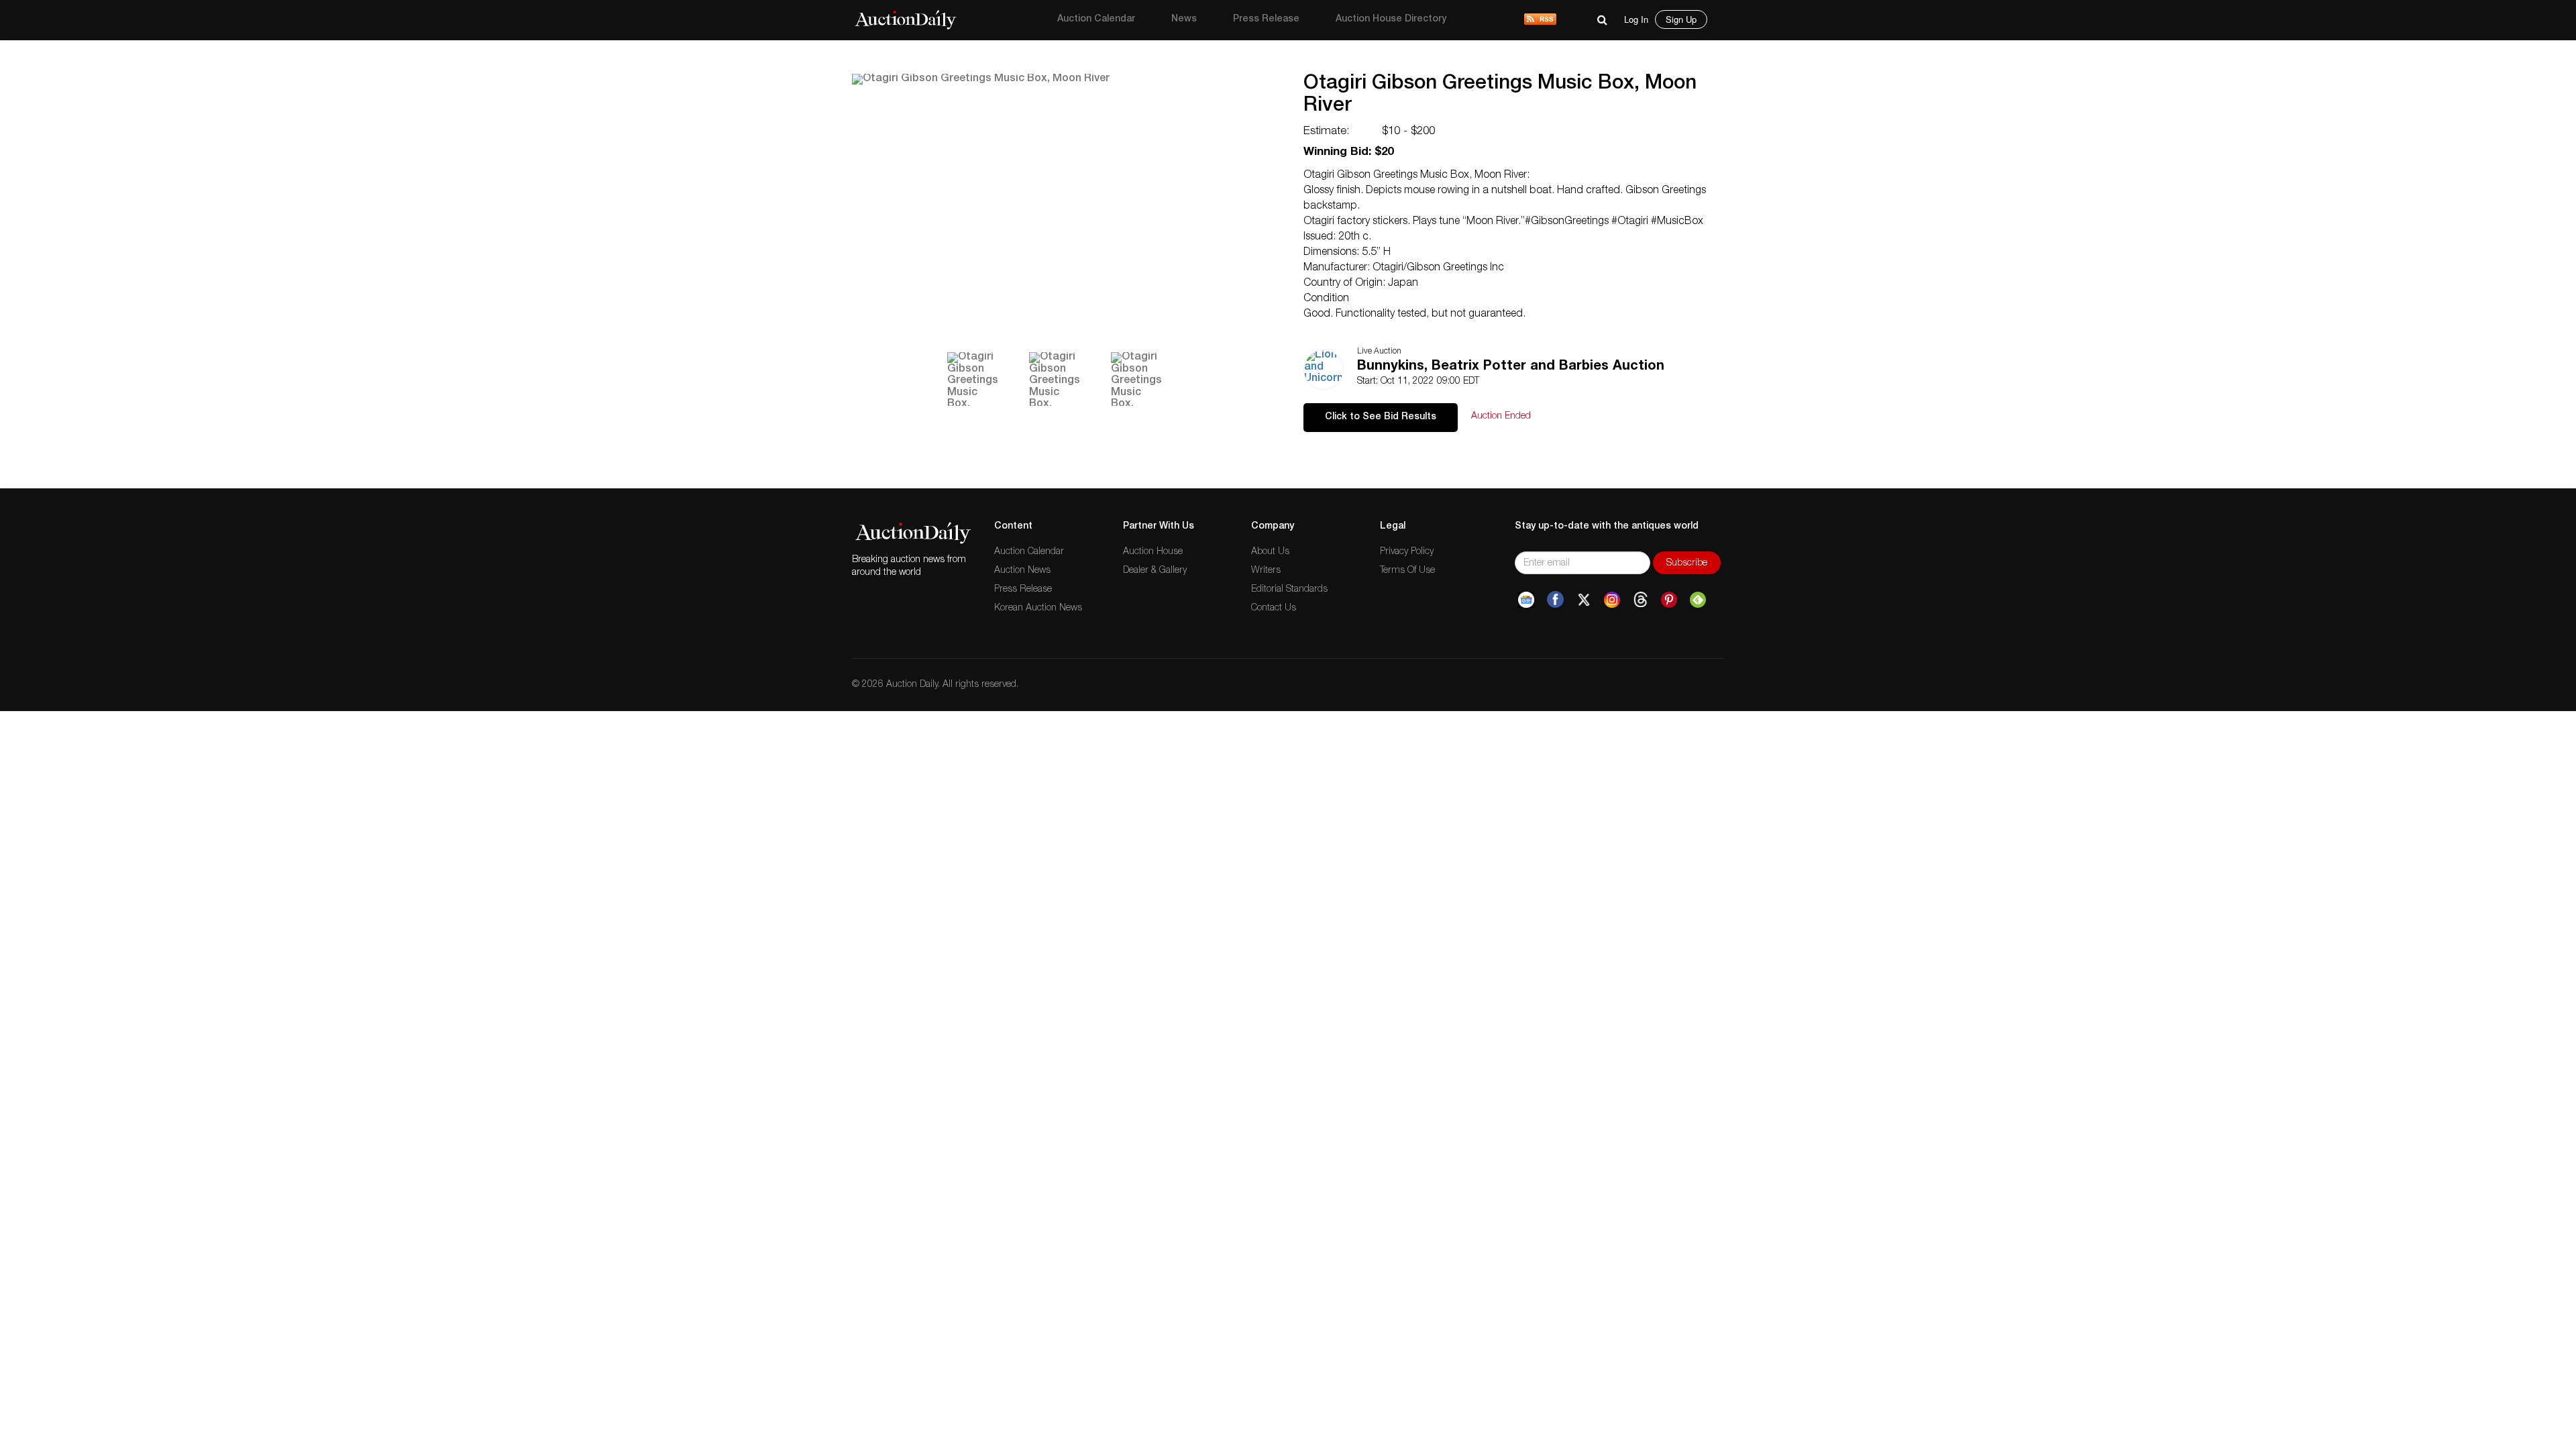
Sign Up (1681, 19)
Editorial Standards (1289, 590)
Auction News (1022, 571)
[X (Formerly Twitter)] (1584, 600)
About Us (1270, 552)
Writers (1266, 571)
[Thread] (1641, 600)
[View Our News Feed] (1540, 20)
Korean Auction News (1038, 608)
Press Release (1266, 19)
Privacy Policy (1407, 552)
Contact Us (1274, 608)
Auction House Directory (1391, 19)
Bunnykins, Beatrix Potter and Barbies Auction (1511, 367)
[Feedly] (1698, 600)
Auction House (1153, 552)
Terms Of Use (1407, 571)
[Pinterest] (1669, 600)
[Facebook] (1555, 600)
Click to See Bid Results (1381, 417)
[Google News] (1526, 600)
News (1184, 19)
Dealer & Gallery (1155, 571)
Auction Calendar (1096, 19)
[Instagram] (1612, 600)
